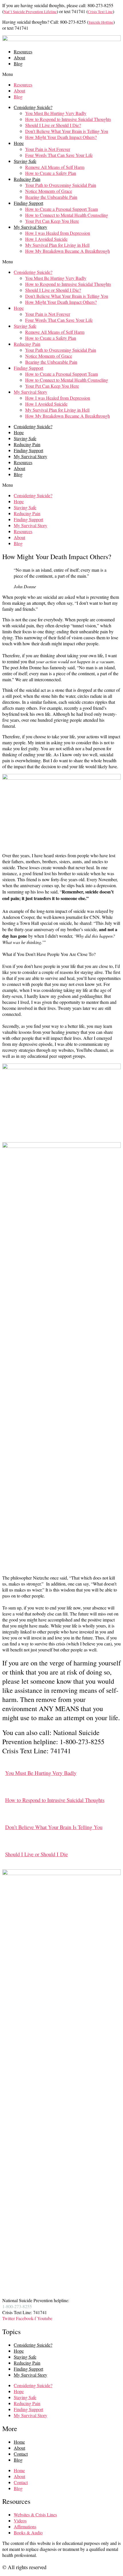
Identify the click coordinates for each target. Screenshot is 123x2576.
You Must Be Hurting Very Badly (56, 113)
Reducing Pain (27, 179)
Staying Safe (25, 161)
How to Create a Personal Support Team (61, 209)
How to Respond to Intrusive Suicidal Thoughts (68, 119)
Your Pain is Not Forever (48, 149)
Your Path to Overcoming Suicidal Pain (61, 185)
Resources (23, 51)
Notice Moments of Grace (49, 191)
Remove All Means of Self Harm (55, 167)
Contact (21, 2454)
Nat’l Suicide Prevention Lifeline (30, 12)
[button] (61, 74)
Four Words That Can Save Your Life (59, 155)
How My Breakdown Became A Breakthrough (68, 251)
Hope (19, 143)
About (19, 57)
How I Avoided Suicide (46, 239)
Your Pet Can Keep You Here (52, 221)
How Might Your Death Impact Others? (61, 137)
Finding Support (28, 203)
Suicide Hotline (101, 22)
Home (19, 2442)
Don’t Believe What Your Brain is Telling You (67, 131)
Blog (18, 63)
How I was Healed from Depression (58, 233)
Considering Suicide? (33, 107)
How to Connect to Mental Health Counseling (67, 215)
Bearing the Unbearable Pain (51, 197)
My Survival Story (30, 227)
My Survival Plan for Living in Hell (57, 245)
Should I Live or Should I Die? (53, 125)
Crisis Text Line (100, 12)
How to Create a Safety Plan (51, 173)
